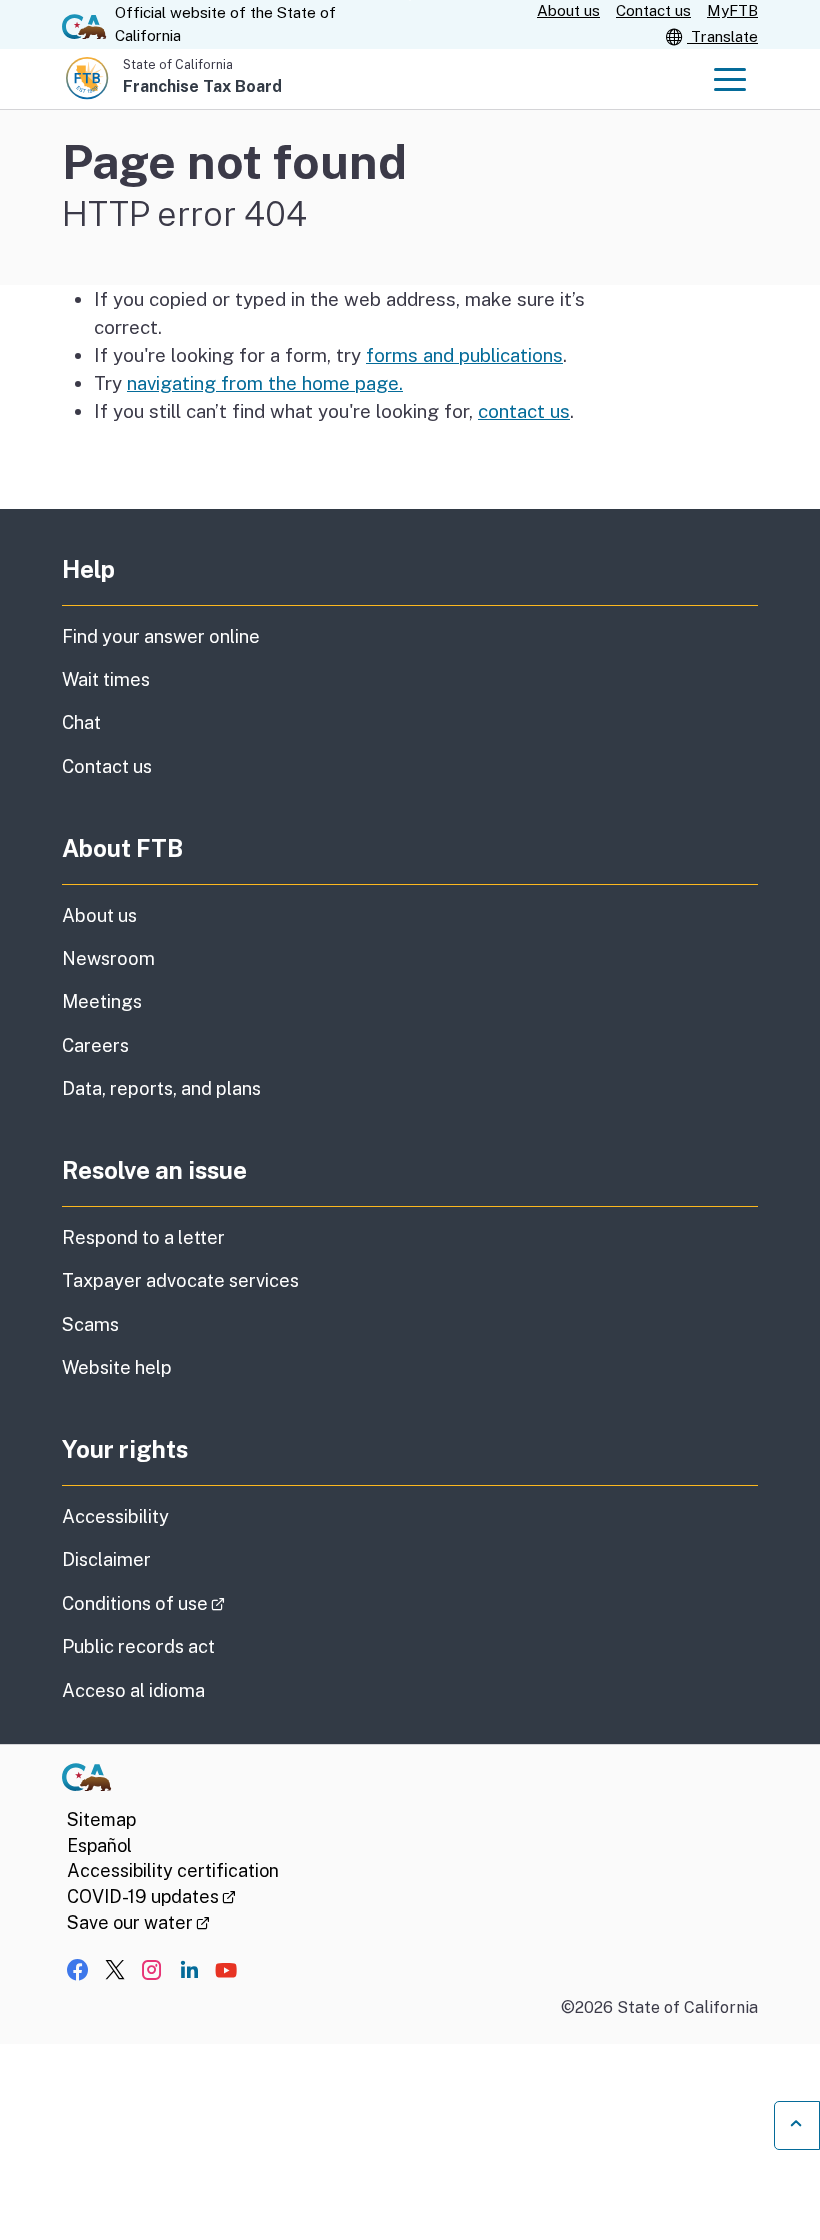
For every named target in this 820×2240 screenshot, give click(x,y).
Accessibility (115, 1516)
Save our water (138, 1922)
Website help (117, 1367)
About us (568, 10)
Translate (722, 36)
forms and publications (464, 355)
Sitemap (101, 1819)
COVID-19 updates (151, 1896)
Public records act (138, 1646)
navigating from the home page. (265, 383)
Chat (81, 722)
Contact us (653, 10)
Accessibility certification (173, 1870)
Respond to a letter (143, 1237)
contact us (524, 411)
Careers (95, 1045)
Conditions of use (199, 1603)
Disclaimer (106, 1559)
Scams (90, 1324)
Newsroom (108, 958)
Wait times (106, 679)
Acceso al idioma (133, 1690)
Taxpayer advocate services (180, 1280)
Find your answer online (161, 636)
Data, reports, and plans (161, 1088)
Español (99, 1845)
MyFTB (732, 10)
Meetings (102, 1001)
